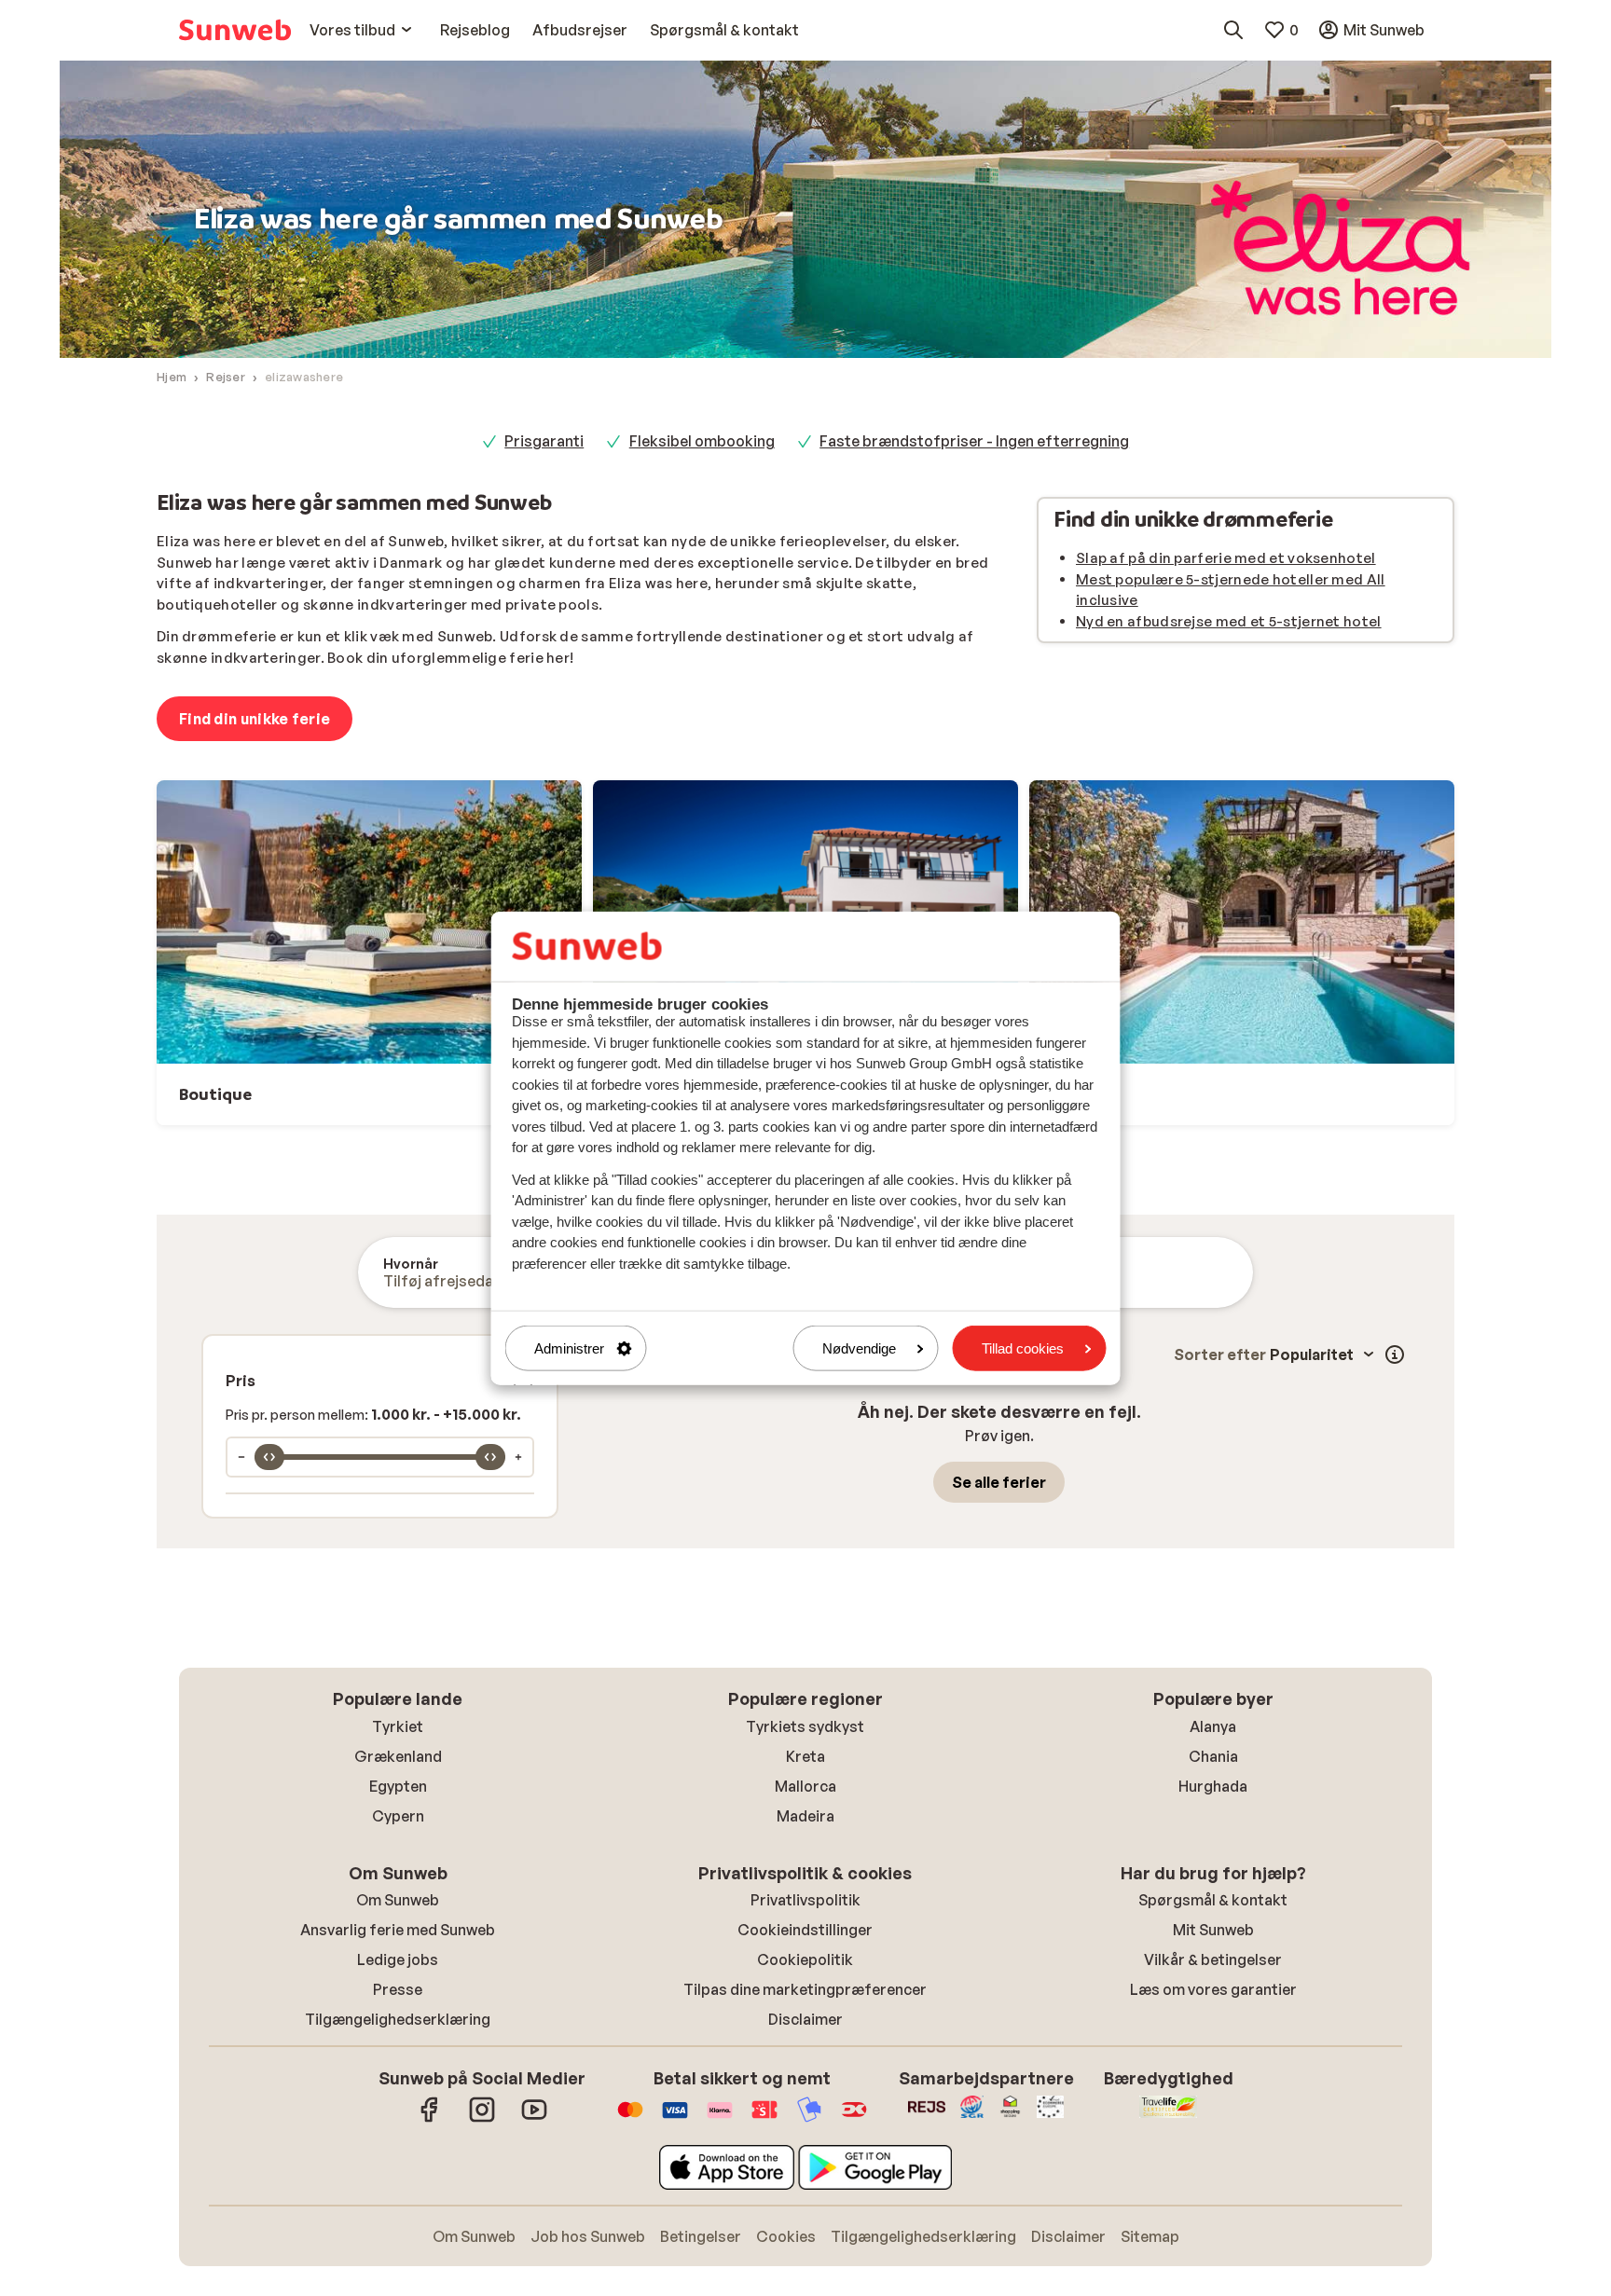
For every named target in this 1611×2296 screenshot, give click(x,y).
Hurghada (1213, 1786)
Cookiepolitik (805, 1959)
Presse (398, 1989)
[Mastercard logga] (630, 2119)
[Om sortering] (1395, 1354)
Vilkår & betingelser (1213, 1959)
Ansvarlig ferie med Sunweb (398, 1930)
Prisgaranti (544, 441)
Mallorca (805, 1786)
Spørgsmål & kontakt (1213, 1900)
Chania (1213, 1756)
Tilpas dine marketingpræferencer (805, 1989)
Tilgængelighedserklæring (398, 2019)
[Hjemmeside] (235, 30)
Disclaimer (805, 2019)
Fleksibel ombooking (702, 441)
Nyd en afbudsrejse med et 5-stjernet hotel (1229, 621)
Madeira (805, 1816)
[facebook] (430, 2119)
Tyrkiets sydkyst (805, 1726)
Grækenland (398, 1756)
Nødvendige (859, 1348)
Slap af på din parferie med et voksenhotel (1226, 558)
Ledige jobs (398, 1959)
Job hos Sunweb (588, 2236)
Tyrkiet (398, 1726)
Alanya (1213, 1726)
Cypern (398, 1816)
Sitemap (1150, 2236)
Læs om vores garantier (1213, 1989)
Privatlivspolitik (805, 1900)
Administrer (569, 1348)
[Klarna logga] (720, 2119)
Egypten (398, 1786)
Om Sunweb (398, 1900)
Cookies (786, 2236)
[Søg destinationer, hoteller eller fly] (1233, 30)
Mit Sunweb (1213, 1930)
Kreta (805, 1756)
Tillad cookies (1023, 1348)
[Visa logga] (675, 2119)
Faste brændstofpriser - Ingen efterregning (974, 441)
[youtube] (534, 2119)
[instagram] (482, 2119)
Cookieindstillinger (805, 1930)
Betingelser (701, 2236)
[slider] (269, 1457)
